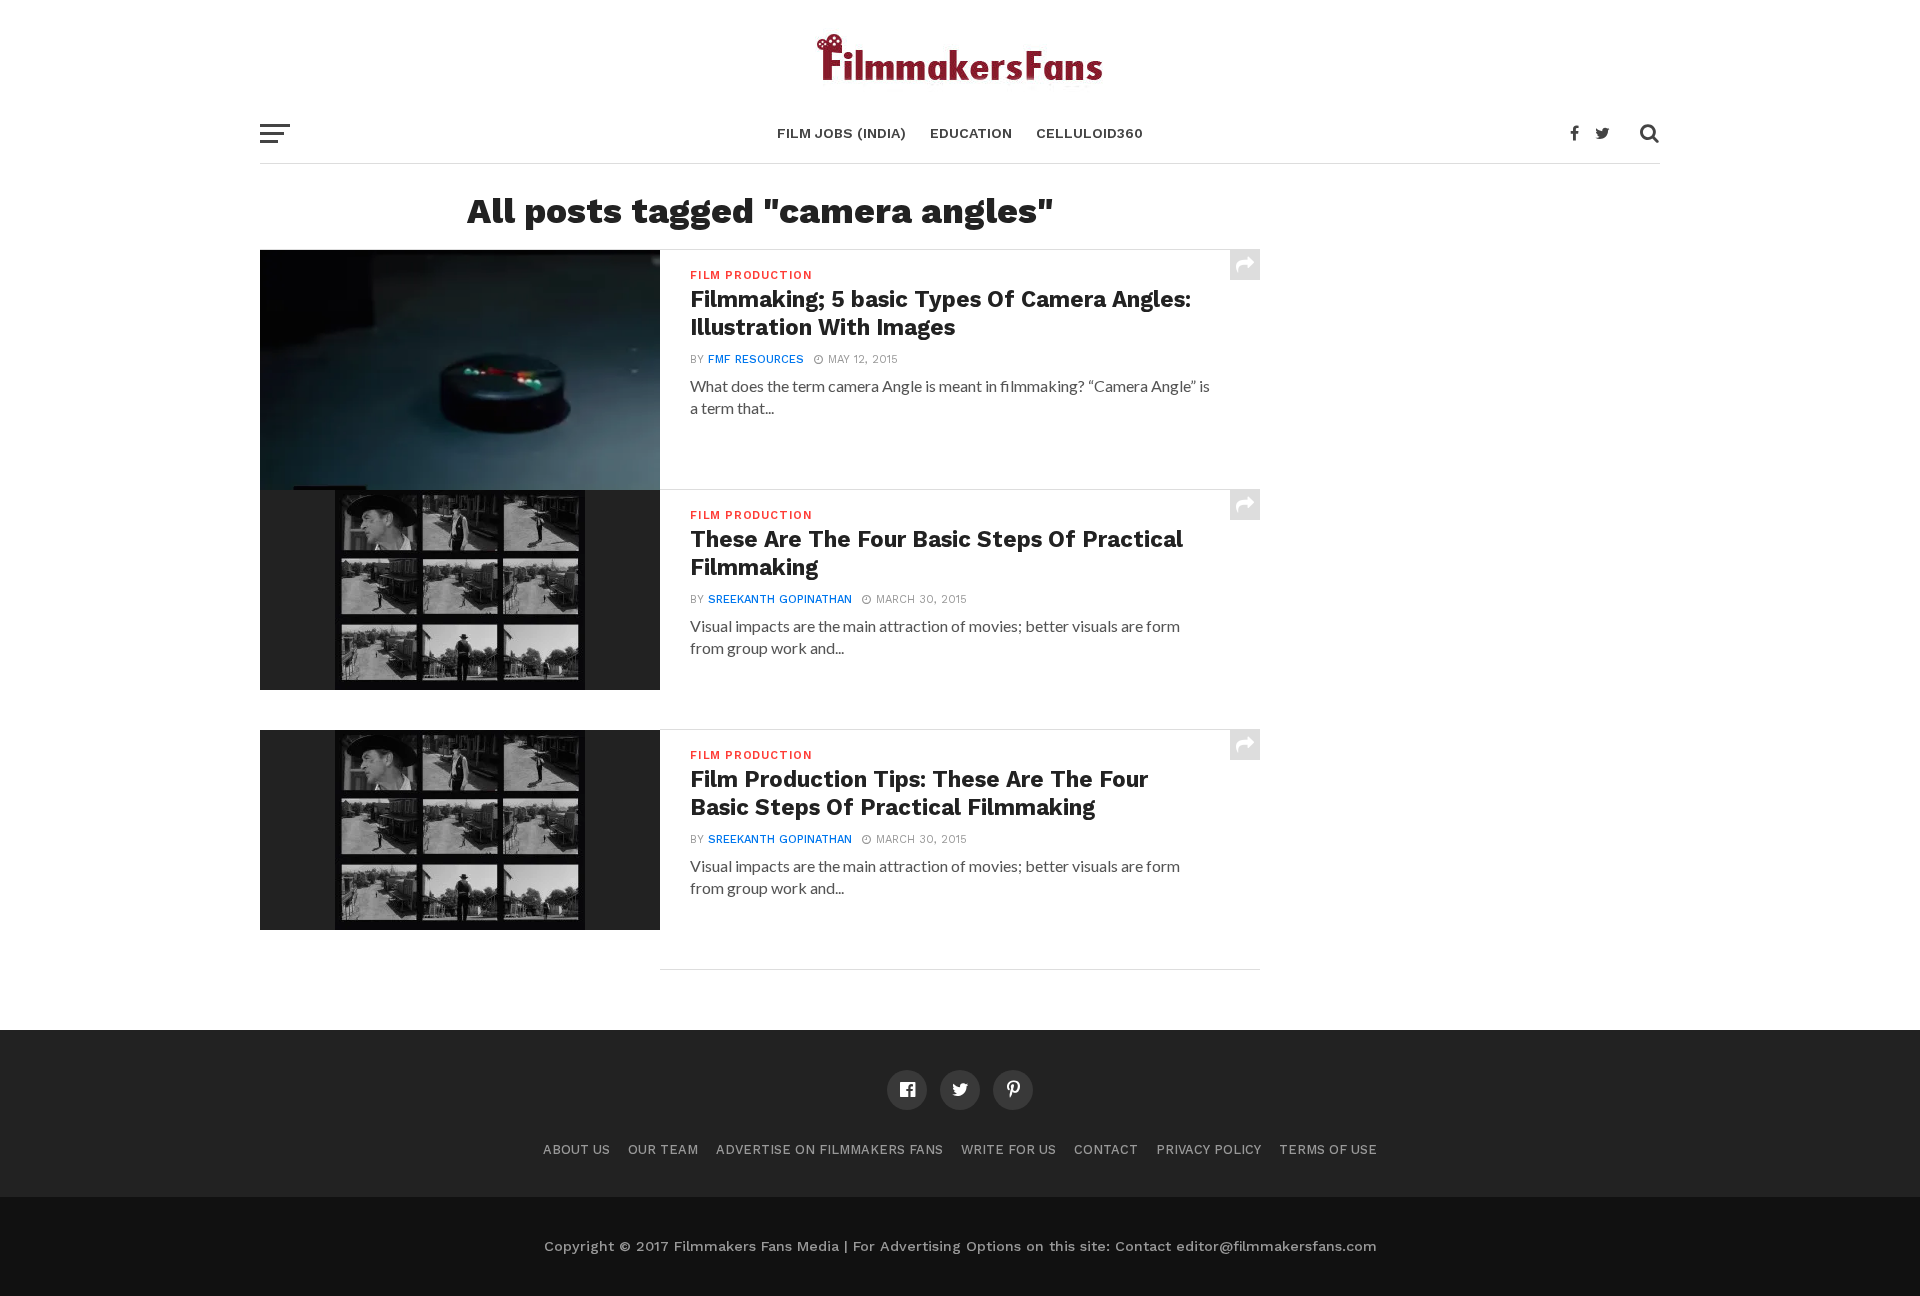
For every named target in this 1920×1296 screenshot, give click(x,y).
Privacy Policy (1208, 1149)
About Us (576, 1149)
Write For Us (1008, 1149)
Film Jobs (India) (841, 133)
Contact (1106, 1149)
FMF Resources (756, 359)
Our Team (663, 1149)
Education (971, 133)
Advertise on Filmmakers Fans (829, 1149)
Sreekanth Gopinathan (780, 599)
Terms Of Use (1328, 1149)
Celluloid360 (1089, 133)
